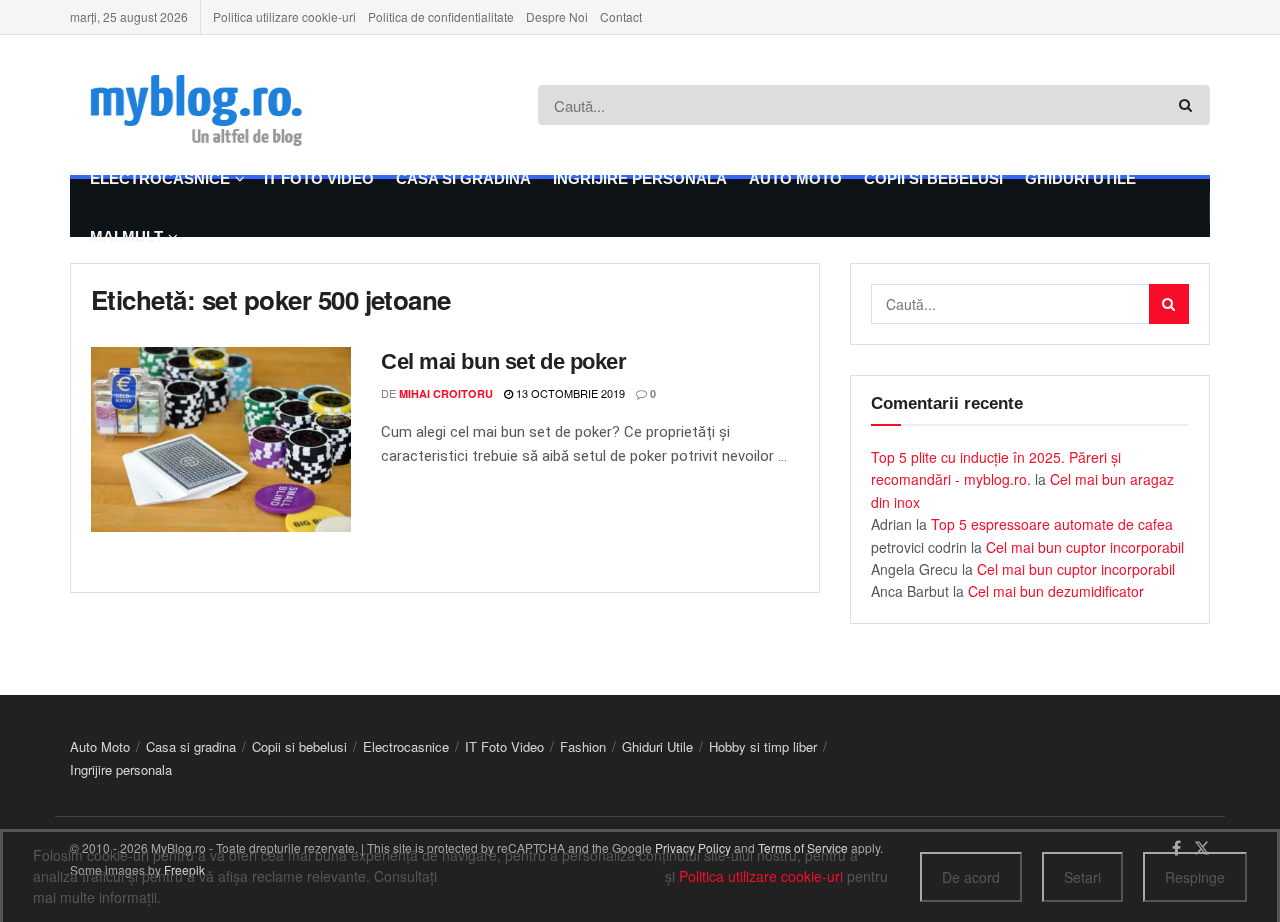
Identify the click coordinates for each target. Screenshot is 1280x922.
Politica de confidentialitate (441, 16)
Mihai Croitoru (446, 393)
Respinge (1195, 877)
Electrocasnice (160, 178)
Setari (1082, 877)
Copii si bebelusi (933, 178)
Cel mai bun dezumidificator (1056, 591)
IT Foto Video (319, 178)
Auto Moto (795, 178)
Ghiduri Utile (1080, 178)
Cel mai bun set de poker (503, 361)
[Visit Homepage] (226, 105)
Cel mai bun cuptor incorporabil (1085, 547)
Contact (621, 16)
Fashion (583, 746)
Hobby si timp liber (763, 746)
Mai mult (126, 236)
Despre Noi (557, 16)
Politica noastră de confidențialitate (551, 876)
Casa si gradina (463, 178)
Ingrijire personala (640, 178)
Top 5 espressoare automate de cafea (1052, 524)
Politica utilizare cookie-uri (284, 16)
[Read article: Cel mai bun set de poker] (221, 440)
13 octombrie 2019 (569, 393)
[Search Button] (1189, 105)
